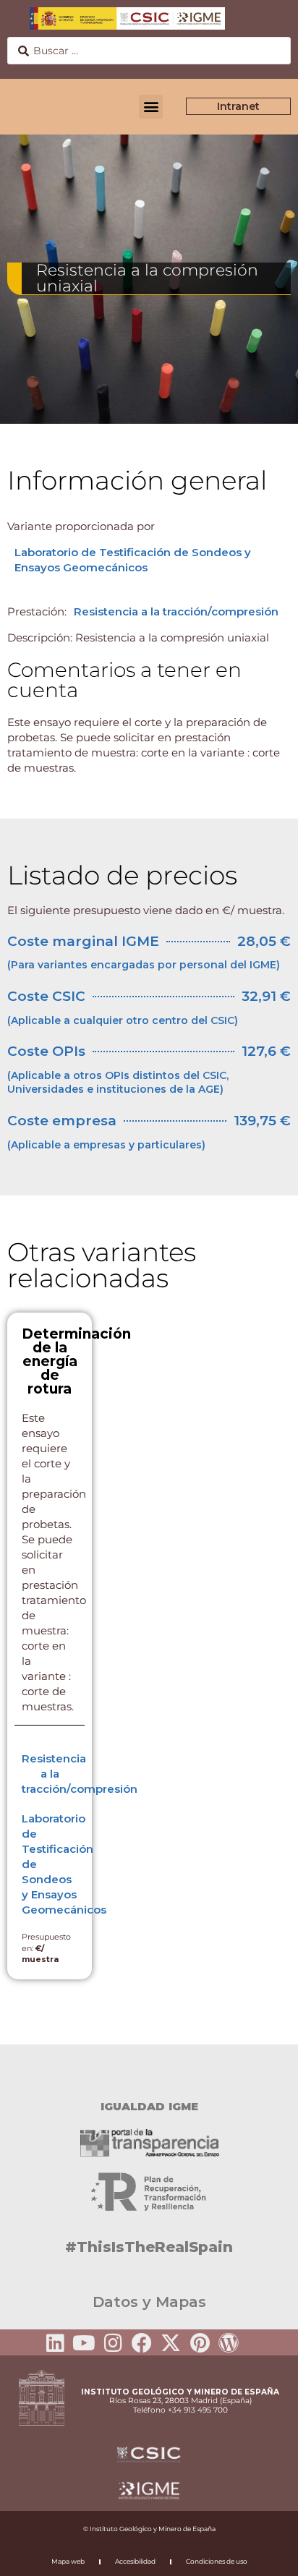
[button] (151, 107)
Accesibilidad (135, 2561)
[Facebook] (142, 2343)
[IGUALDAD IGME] (149, 2070)
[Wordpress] (229, 2343)
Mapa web (68, 2561)
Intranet (238, 106)
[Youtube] (84, 2343)
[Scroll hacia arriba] (264, 2555)
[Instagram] (113, 2343)
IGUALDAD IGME (149, 2106)
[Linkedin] (55, 2343)
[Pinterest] (200, 2343)
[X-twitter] (171, 2343)
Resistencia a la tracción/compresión (176, 611)
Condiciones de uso (217, 2561)
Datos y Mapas (149, 2302)
